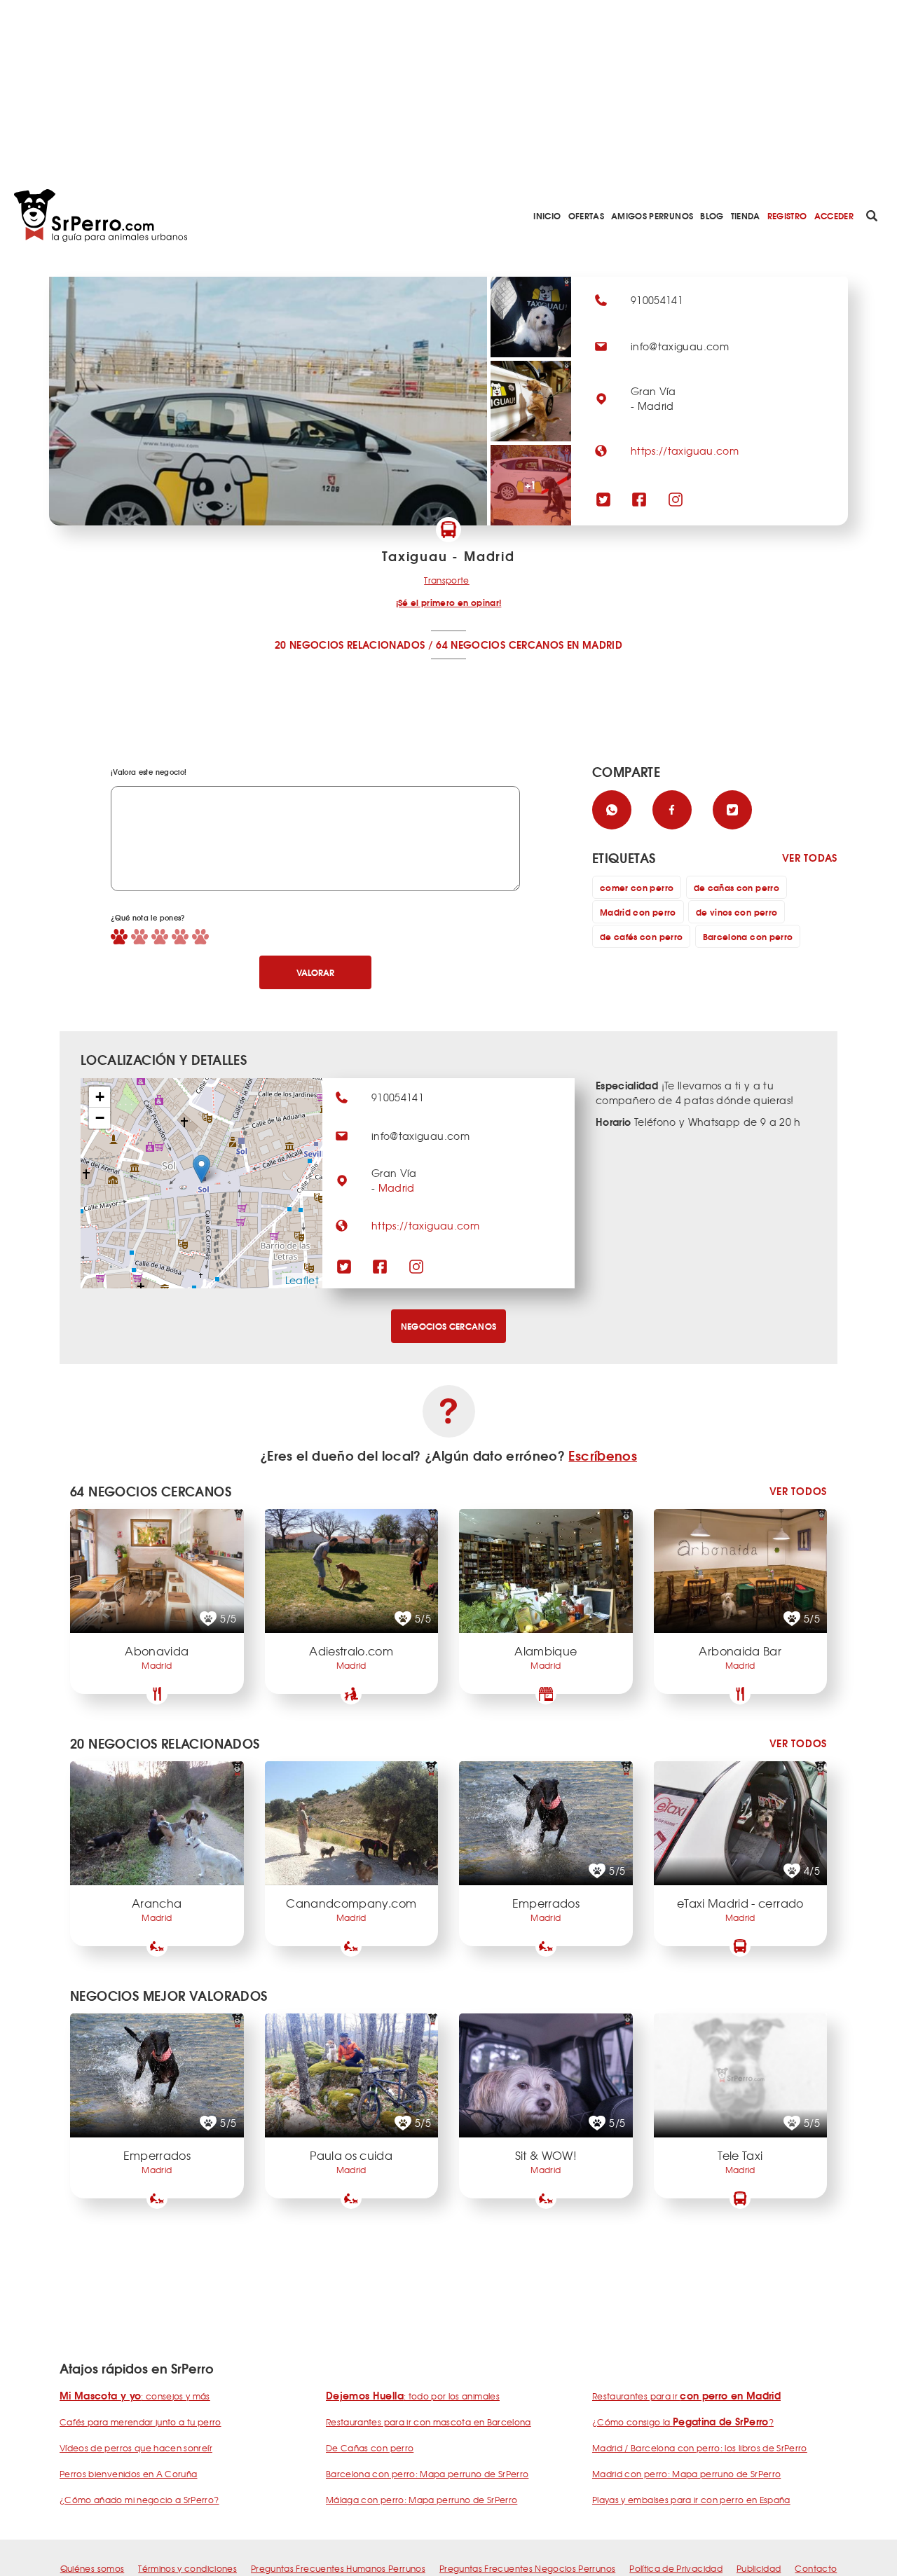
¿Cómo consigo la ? (683, 2422)
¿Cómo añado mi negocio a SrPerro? (139, 2500)
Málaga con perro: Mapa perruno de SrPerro (422, 2500)
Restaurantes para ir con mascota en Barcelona (429, 2422)
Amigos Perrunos (652, 215)
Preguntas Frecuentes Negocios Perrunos (527, 2568)
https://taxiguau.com (685, 450)
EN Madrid (595, 645)
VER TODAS (810, 858)
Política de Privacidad (676, 2568)
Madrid (397, 1187)
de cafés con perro (641, 936)
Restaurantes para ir (686, 2396)
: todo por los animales (413, 2396)
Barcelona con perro (748, 936)
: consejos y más (135, 2396)
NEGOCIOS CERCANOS (449, 1326)
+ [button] (100, 1097)
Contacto (816, 2568)
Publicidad (759, 2568)
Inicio (547, 215)
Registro (787, 215)
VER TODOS (798, 1491)
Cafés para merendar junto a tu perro (141, 2422)
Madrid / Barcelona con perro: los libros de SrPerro (700, 2448)
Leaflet (302, 1280)
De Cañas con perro (370, 2448)
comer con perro (637, 887)
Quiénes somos (93, 2568)
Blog (712, 215)
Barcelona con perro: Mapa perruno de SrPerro (427, 2474)
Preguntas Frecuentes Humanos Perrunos (338, 2568)
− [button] (100, 1118)
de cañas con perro (737, 887)
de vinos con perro (737, 912)
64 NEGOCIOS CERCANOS (500, 645)
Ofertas (586, 215)
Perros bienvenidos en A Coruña (129, 2474)
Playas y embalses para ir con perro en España (691, 2500)
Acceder (834, 215)
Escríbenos (603, 1455)
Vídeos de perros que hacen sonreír (136, 2448)
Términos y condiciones (187, 2568)
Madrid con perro (638, 912)
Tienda (746, 215)
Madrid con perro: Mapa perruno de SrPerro (686, 2474)
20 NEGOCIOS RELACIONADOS (350, 645)
